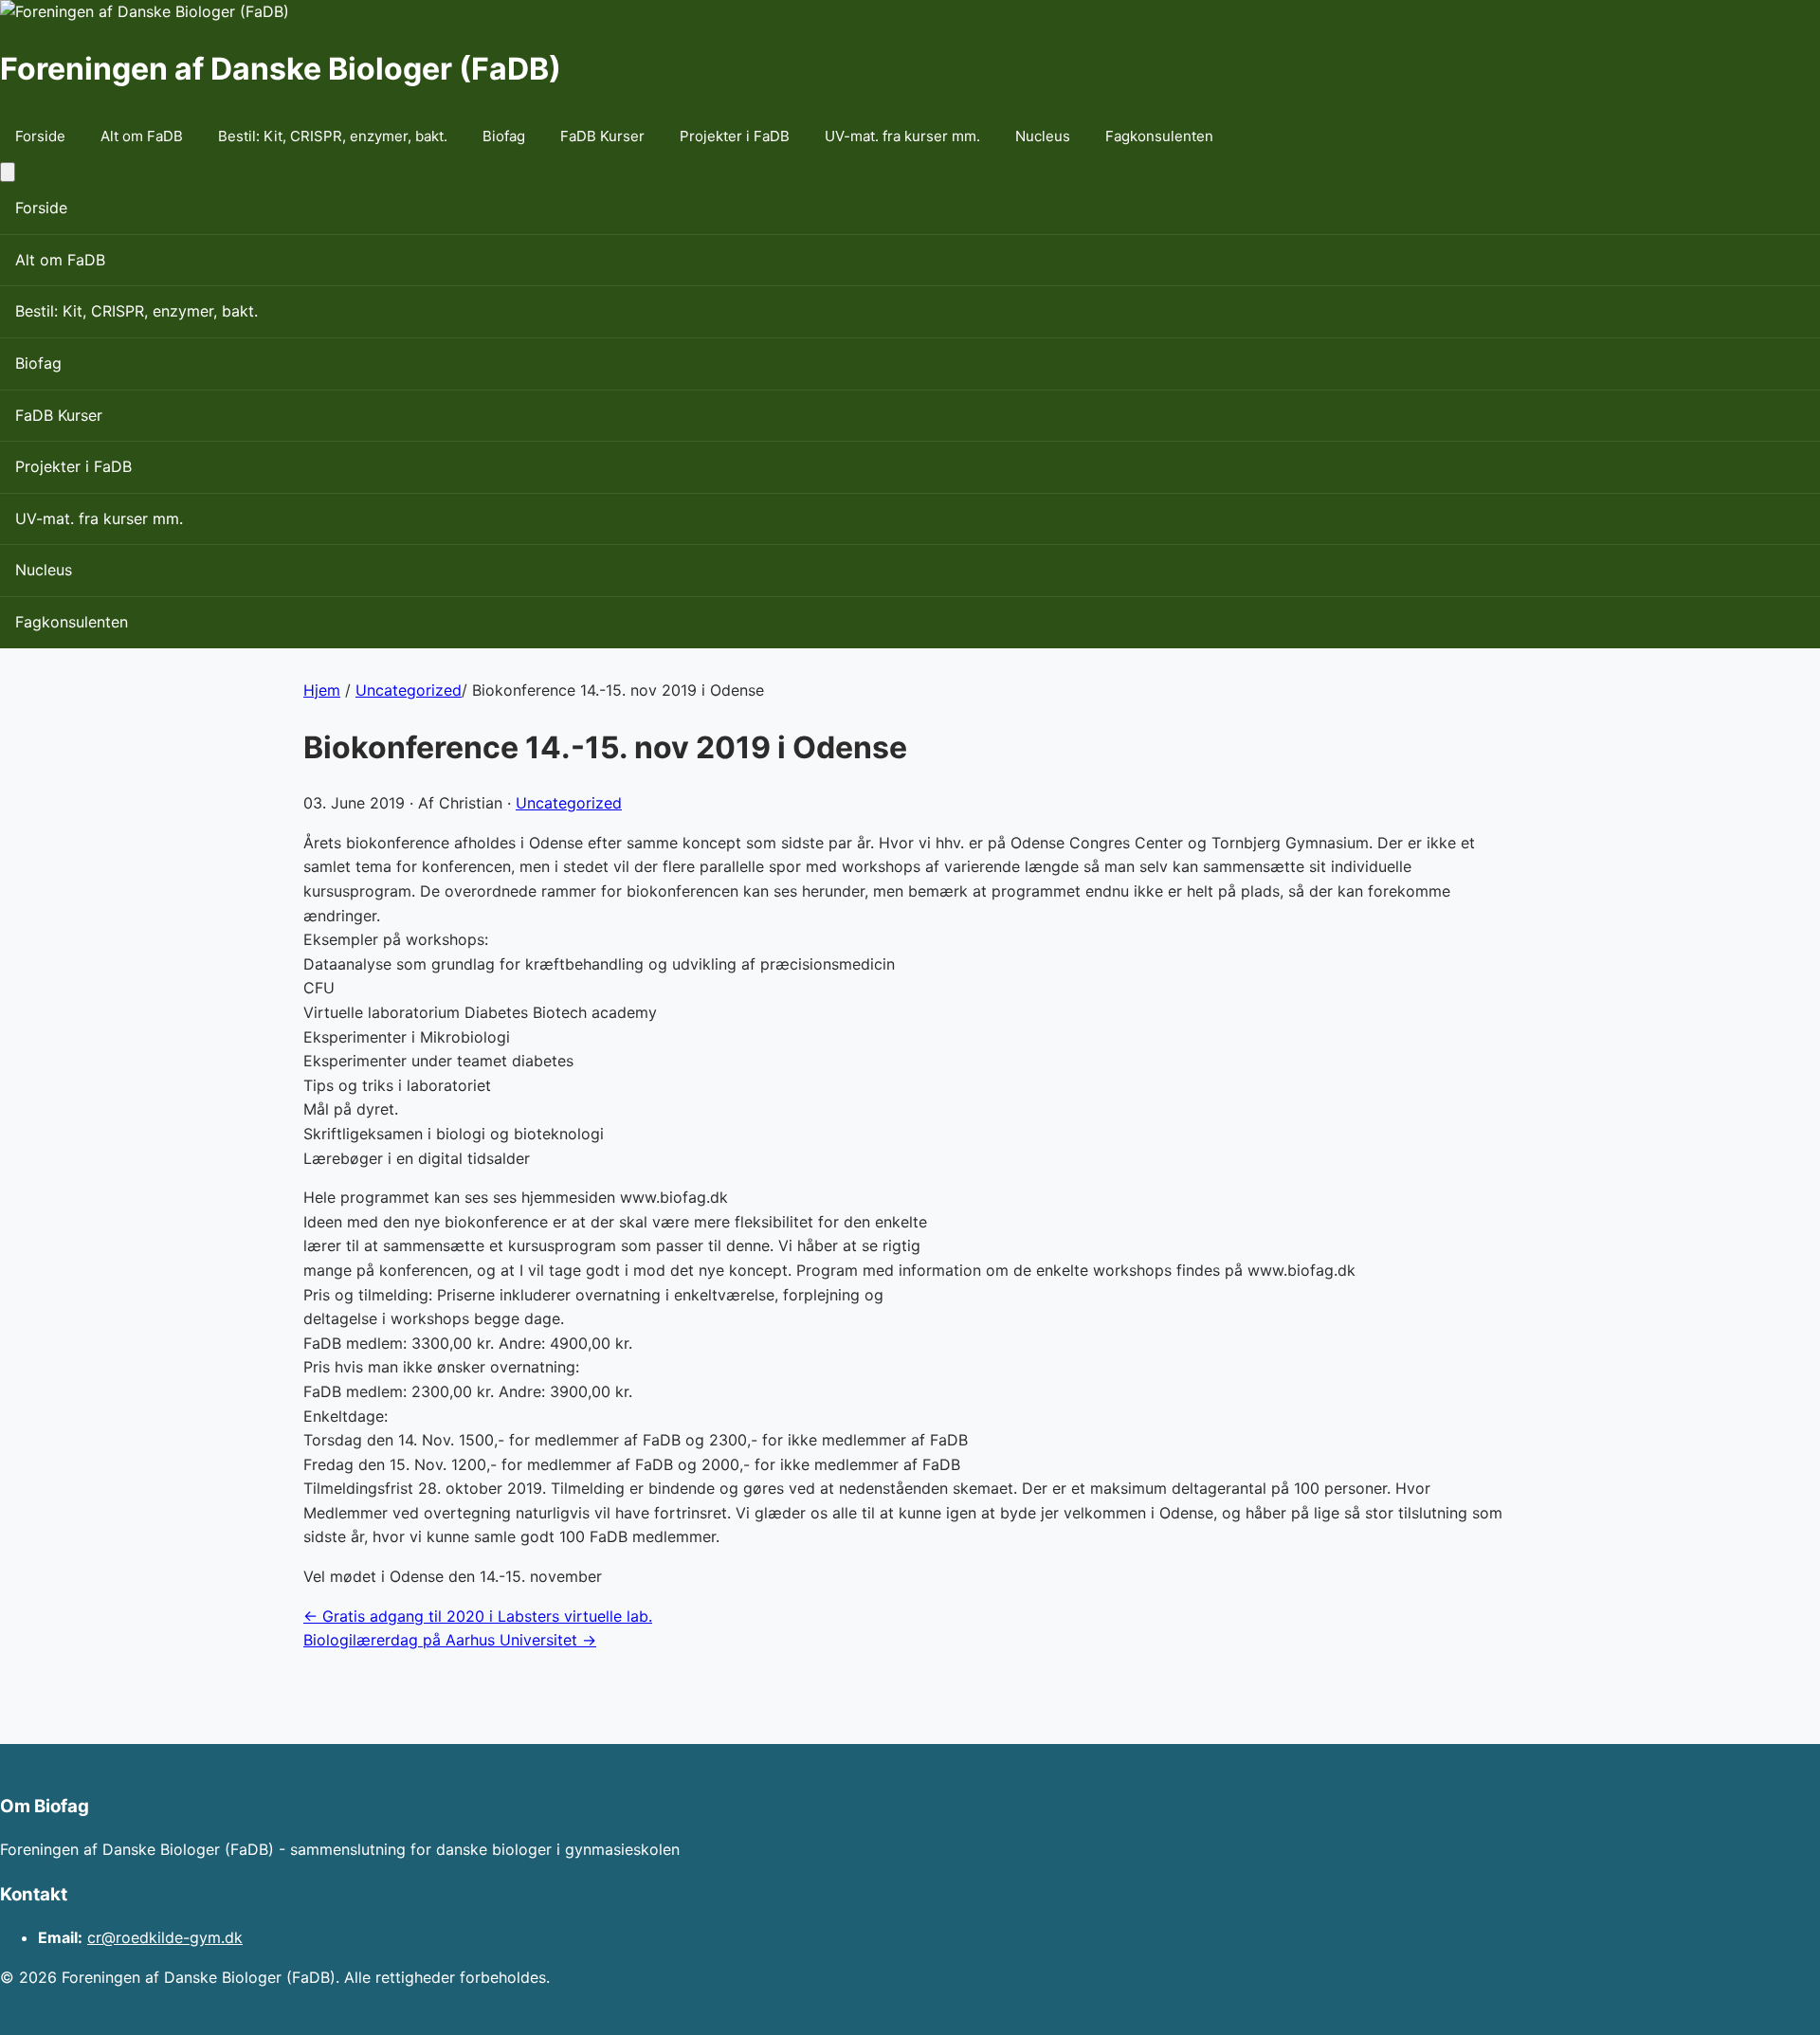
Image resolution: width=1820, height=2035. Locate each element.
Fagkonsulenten (1159, 136)
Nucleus (1043, 136)
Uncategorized (409, 690)
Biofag (504, 136)
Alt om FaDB (142, 136)
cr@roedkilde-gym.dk (165, 1937)
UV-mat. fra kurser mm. (902, 136)
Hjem (322, 690)
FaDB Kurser (602, 136)
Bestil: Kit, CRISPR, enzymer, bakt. (333, 136)
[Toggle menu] (8, 172)
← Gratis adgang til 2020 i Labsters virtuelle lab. (478, 1616)
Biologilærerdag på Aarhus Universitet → (450, 1640)
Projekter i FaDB (735, 136)
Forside (40, 136)
